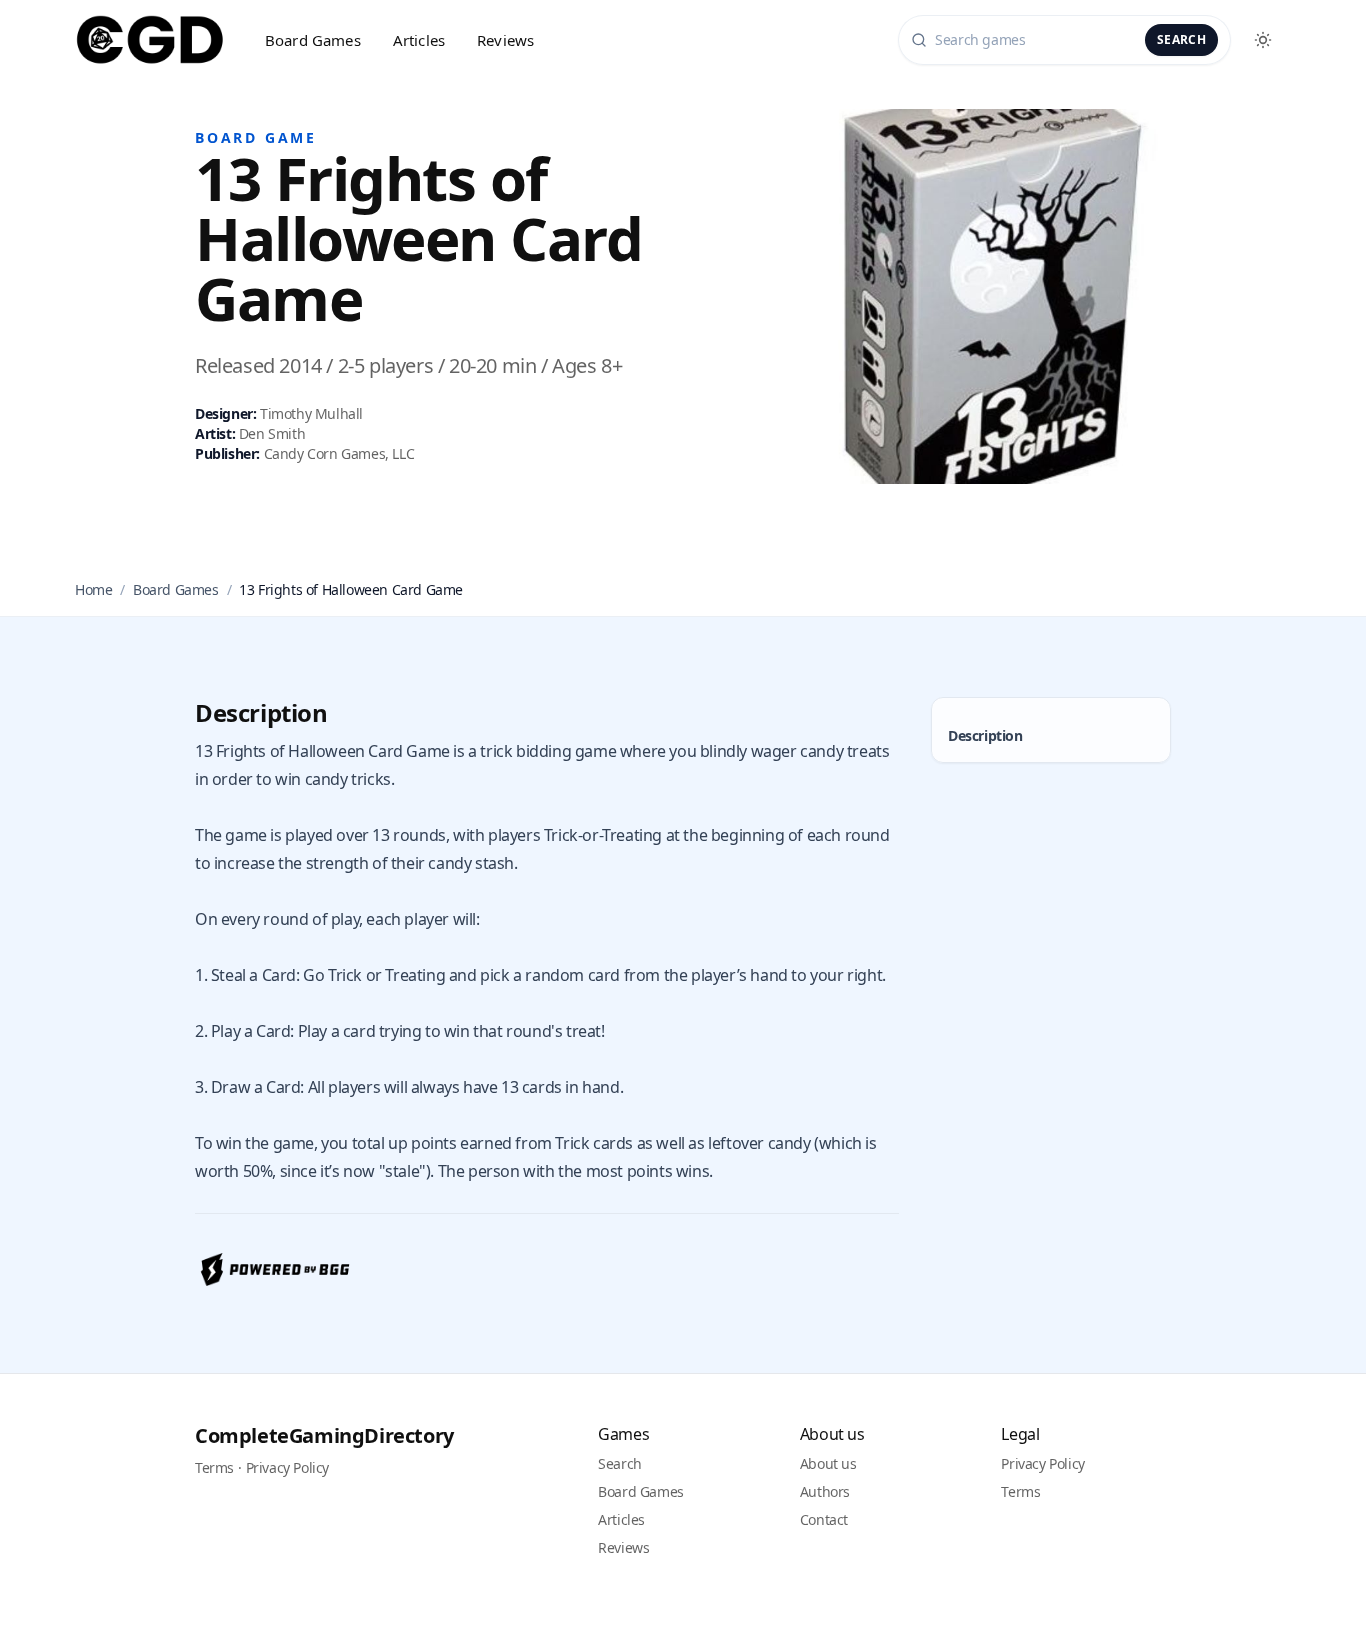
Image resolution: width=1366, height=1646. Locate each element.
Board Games (313, 40)
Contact (824, 1519)
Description (985, 735)
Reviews (505, 40)
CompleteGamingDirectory (324, 1435)
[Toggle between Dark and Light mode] (1263, 40)
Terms (214, 1467)
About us (828, 1463)
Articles (419, 40)
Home (93, 589)
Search (1181, 39)
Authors (825, 1491)
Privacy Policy (287, 1467)
